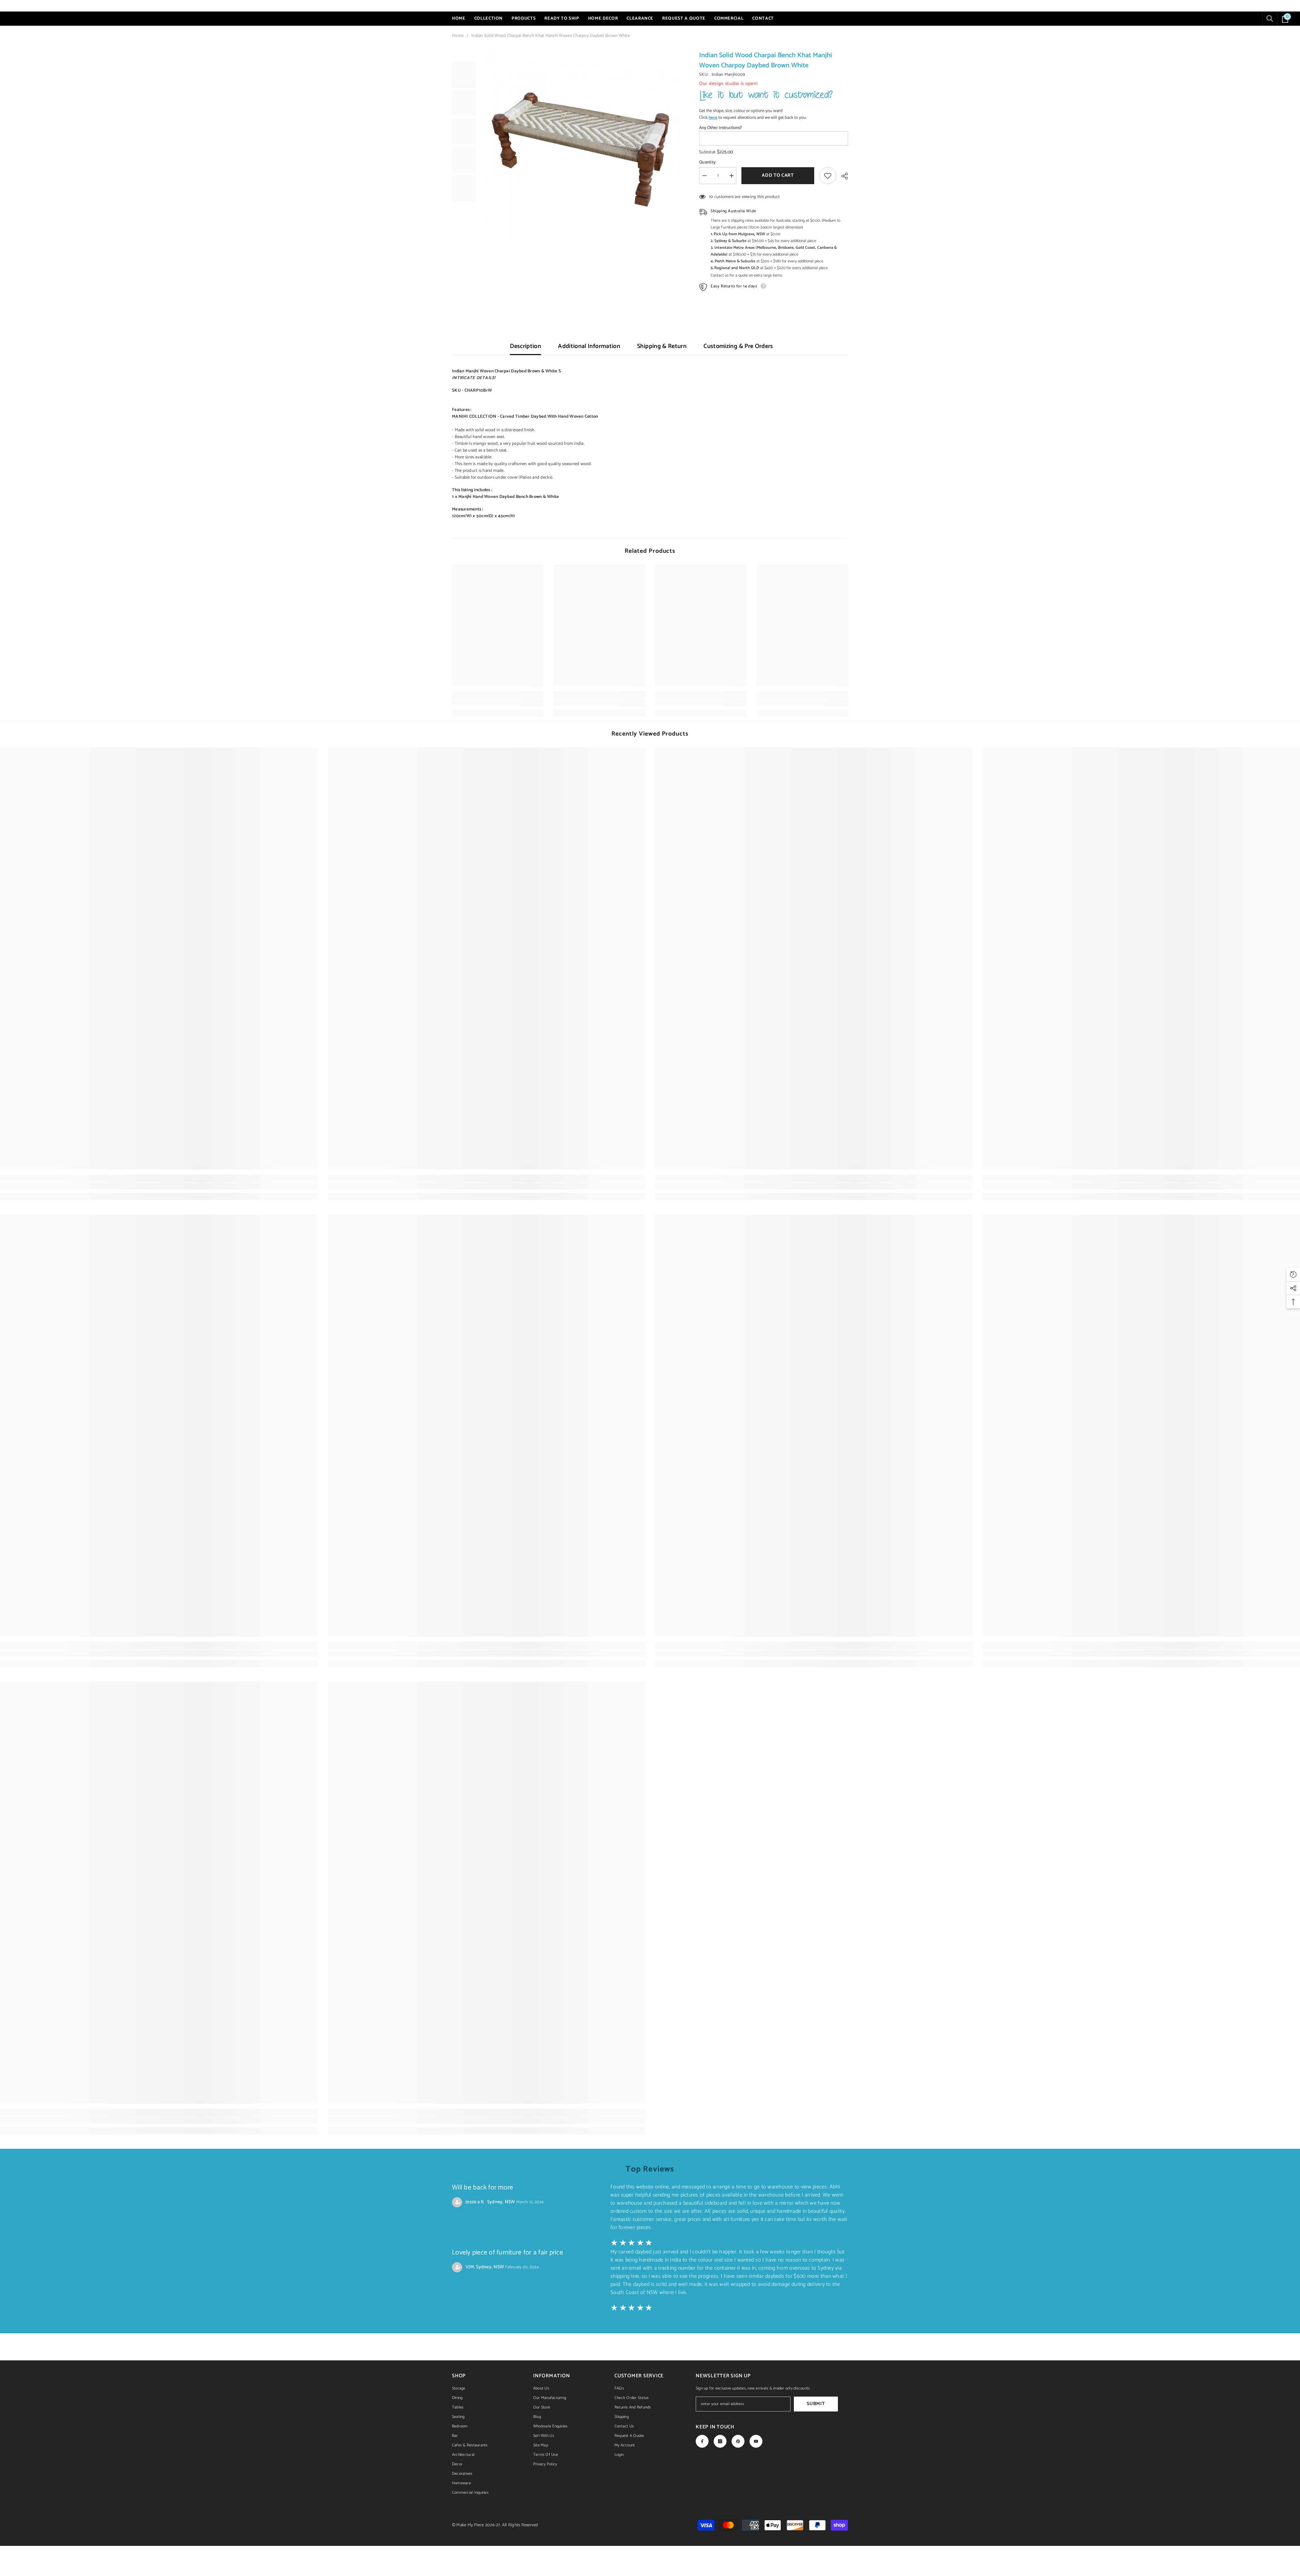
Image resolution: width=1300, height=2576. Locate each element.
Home (458, 36)
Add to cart (778, 176)
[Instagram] (720, 2441)
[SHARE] (842, 176)
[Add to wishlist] (828, 176)
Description (525, 346)
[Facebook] (702, 2441)
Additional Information (589, 346)
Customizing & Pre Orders (738, 346)
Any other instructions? (720, 128)
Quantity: (708, 162)
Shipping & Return (662, 346)
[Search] (1270, 19)
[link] (498, 703)
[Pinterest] (738, 2441)
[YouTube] (756, 2441)
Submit (816, 2404)
